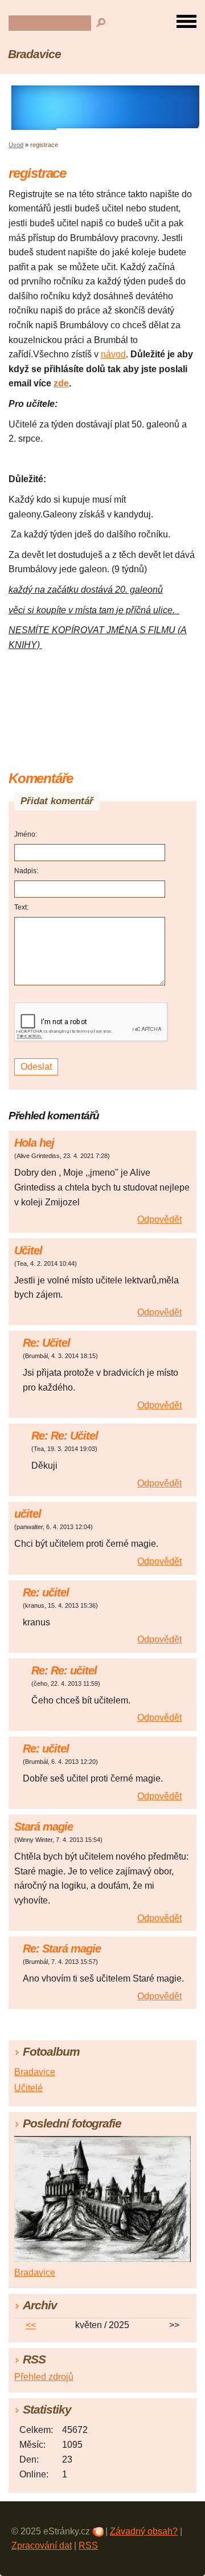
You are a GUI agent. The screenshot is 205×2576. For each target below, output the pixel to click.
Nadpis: (26, 871)
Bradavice (34, 54)
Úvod (16, 145)
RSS (88, 2546)
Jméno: (26, 834)
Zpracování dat (42, 2546)
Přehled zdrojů (44, 2377)
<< (31, 2325)
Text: (21, 907)
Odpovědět (159, 1219)
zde (61, 383)
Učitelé (28, 2088)
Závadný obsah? (144, 2531)
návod (113, 354)
